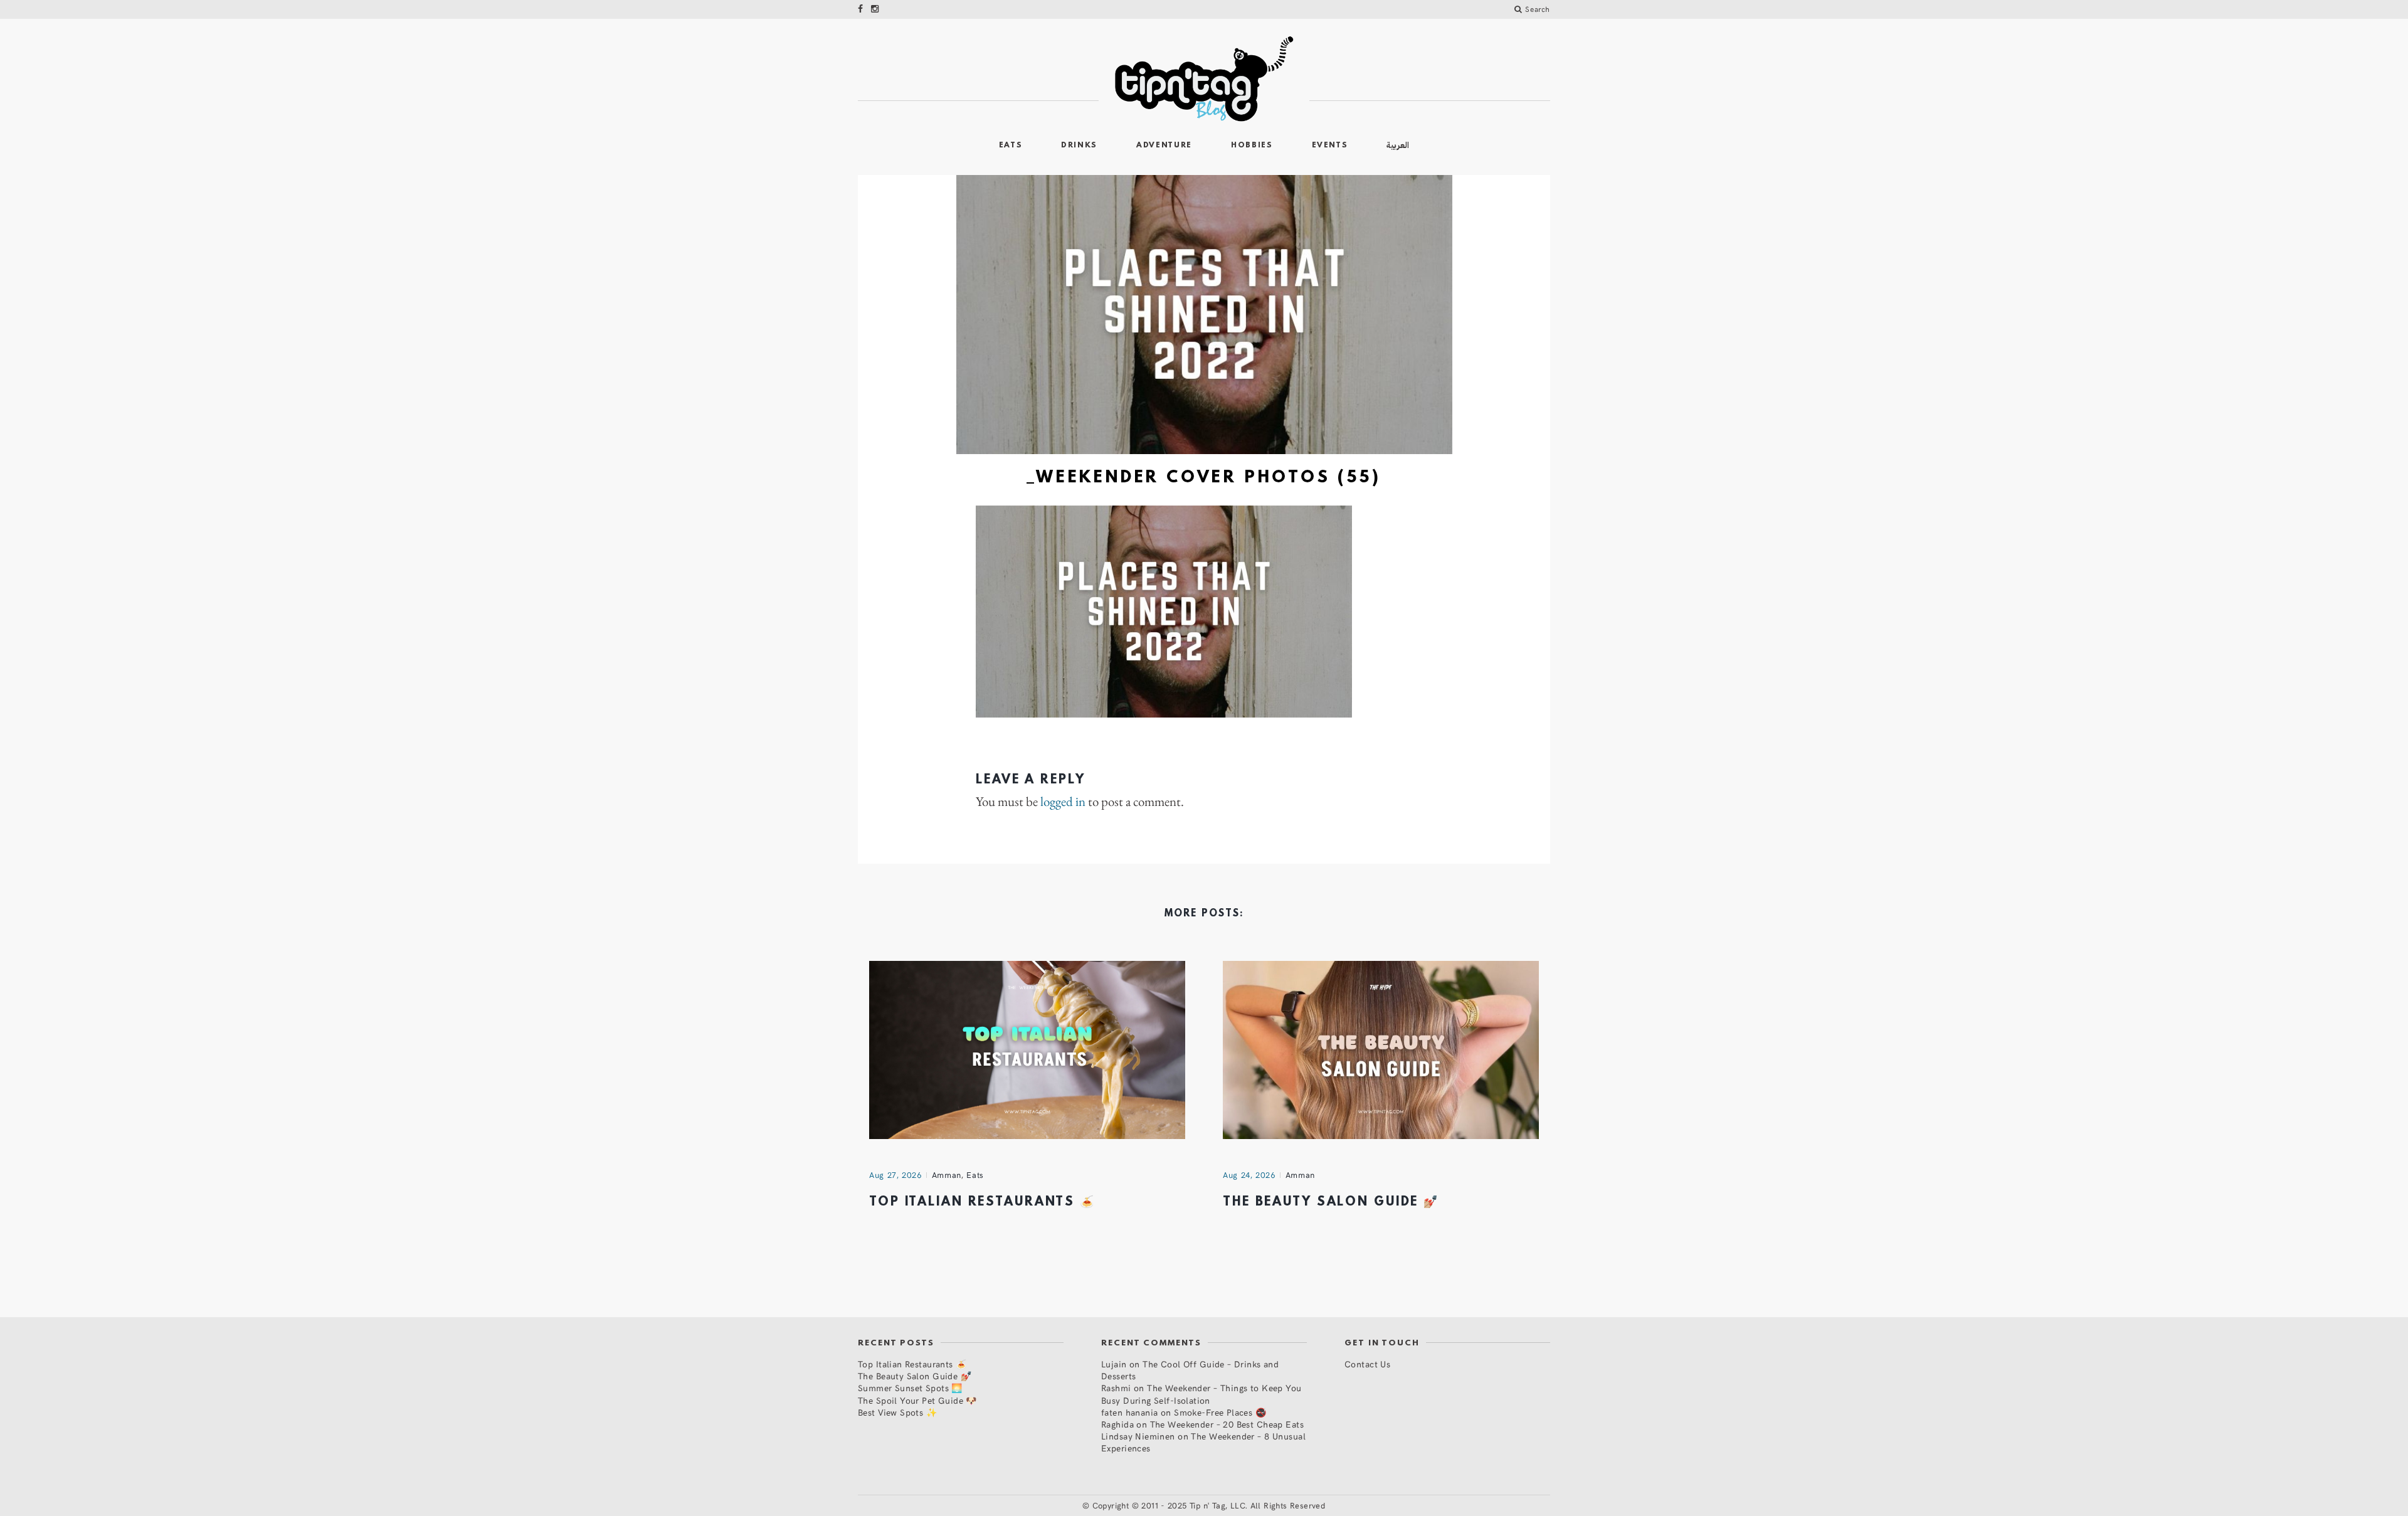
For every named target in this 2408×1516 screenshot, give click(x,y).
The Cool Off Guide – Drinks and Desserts (1190, 1370)
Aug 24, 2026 (1249, 1175)
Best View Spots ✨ (897, 1412)
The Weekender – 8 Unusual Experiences (1203, 1442)
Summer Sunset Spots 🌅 (910, 1388)
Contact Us (1367, 1364)
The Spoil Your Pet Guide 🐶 (917, 1400)
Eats (1011, 146)
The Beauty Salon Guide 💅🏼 (1331, 1202)
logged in (1063, 802)
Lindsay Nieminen (1138, 1436)
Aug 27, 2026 (895, 1175)
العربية (1398, 145)
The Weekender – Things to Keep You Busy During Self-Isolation (1201, 1394)
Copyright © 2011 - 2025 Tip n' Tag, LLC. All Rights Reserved (1209, 1505)
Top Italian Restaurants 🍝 (982, 1202)
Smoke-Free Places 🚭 (1220, 1412)
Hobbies (1252, 146)
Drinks (1079, 146)
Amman (947, 1175)
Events (1330, 146)
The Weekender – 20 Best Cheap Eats (1227, 1424)
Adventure (1164, 146)
